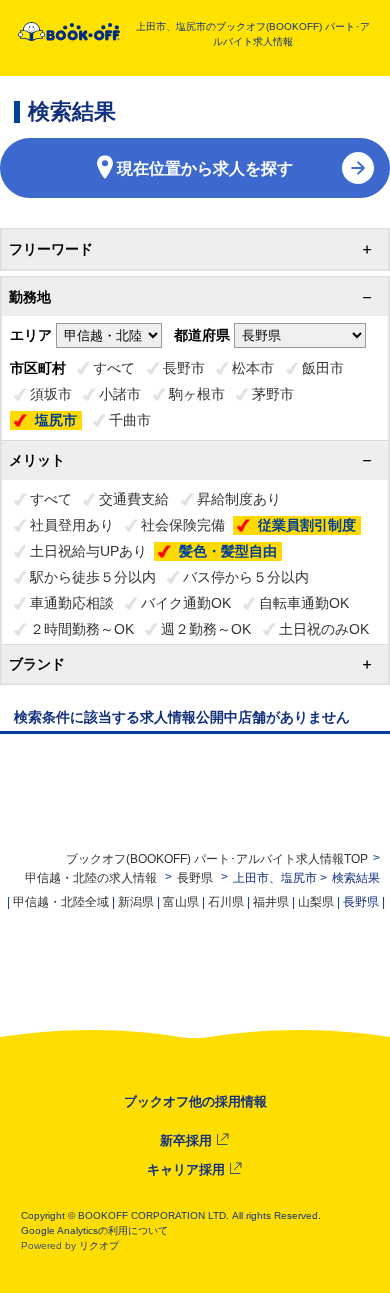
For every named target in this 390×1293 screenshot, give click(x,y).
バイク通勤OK (186, 603)
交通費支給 (134, 499)
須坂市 (51, 394)
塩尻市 (56, 420)
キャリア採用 (186, 1169)
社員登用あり (72, 525)
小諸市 (120, 394)
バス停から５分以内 (246, 577)
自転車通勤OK (304, 603)
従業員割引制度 (307, 525)
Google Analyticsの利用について (94, 1230)
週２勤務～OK (206, 629)
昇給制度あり (239, 499)
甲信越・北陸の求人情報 (92, 878)
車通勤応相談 (72, 603)
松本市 (253, 368)
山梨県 (316, 902)
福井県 (271, 902)
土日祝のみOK (324, 629)
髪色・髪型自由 (228, 551)
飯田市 (323, 368)
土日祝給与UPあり (88, 551)
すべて (114, 368)
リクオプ (99, 1245)
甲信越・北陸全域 (61, 902)
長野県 (195, 878)
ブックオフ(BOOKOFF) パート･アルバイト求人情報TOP (217, 859)
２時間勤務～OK (82, 629)
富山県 (181, 902)
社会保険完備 (183, 525)
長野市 (184, 368)
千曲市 (130, 420)
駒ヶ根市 (197, 394)
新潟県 (136, 902)
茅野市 (273, 394)
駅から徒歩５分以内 (93, 577)
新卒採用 (186, 1140)
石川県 (226, 902)
